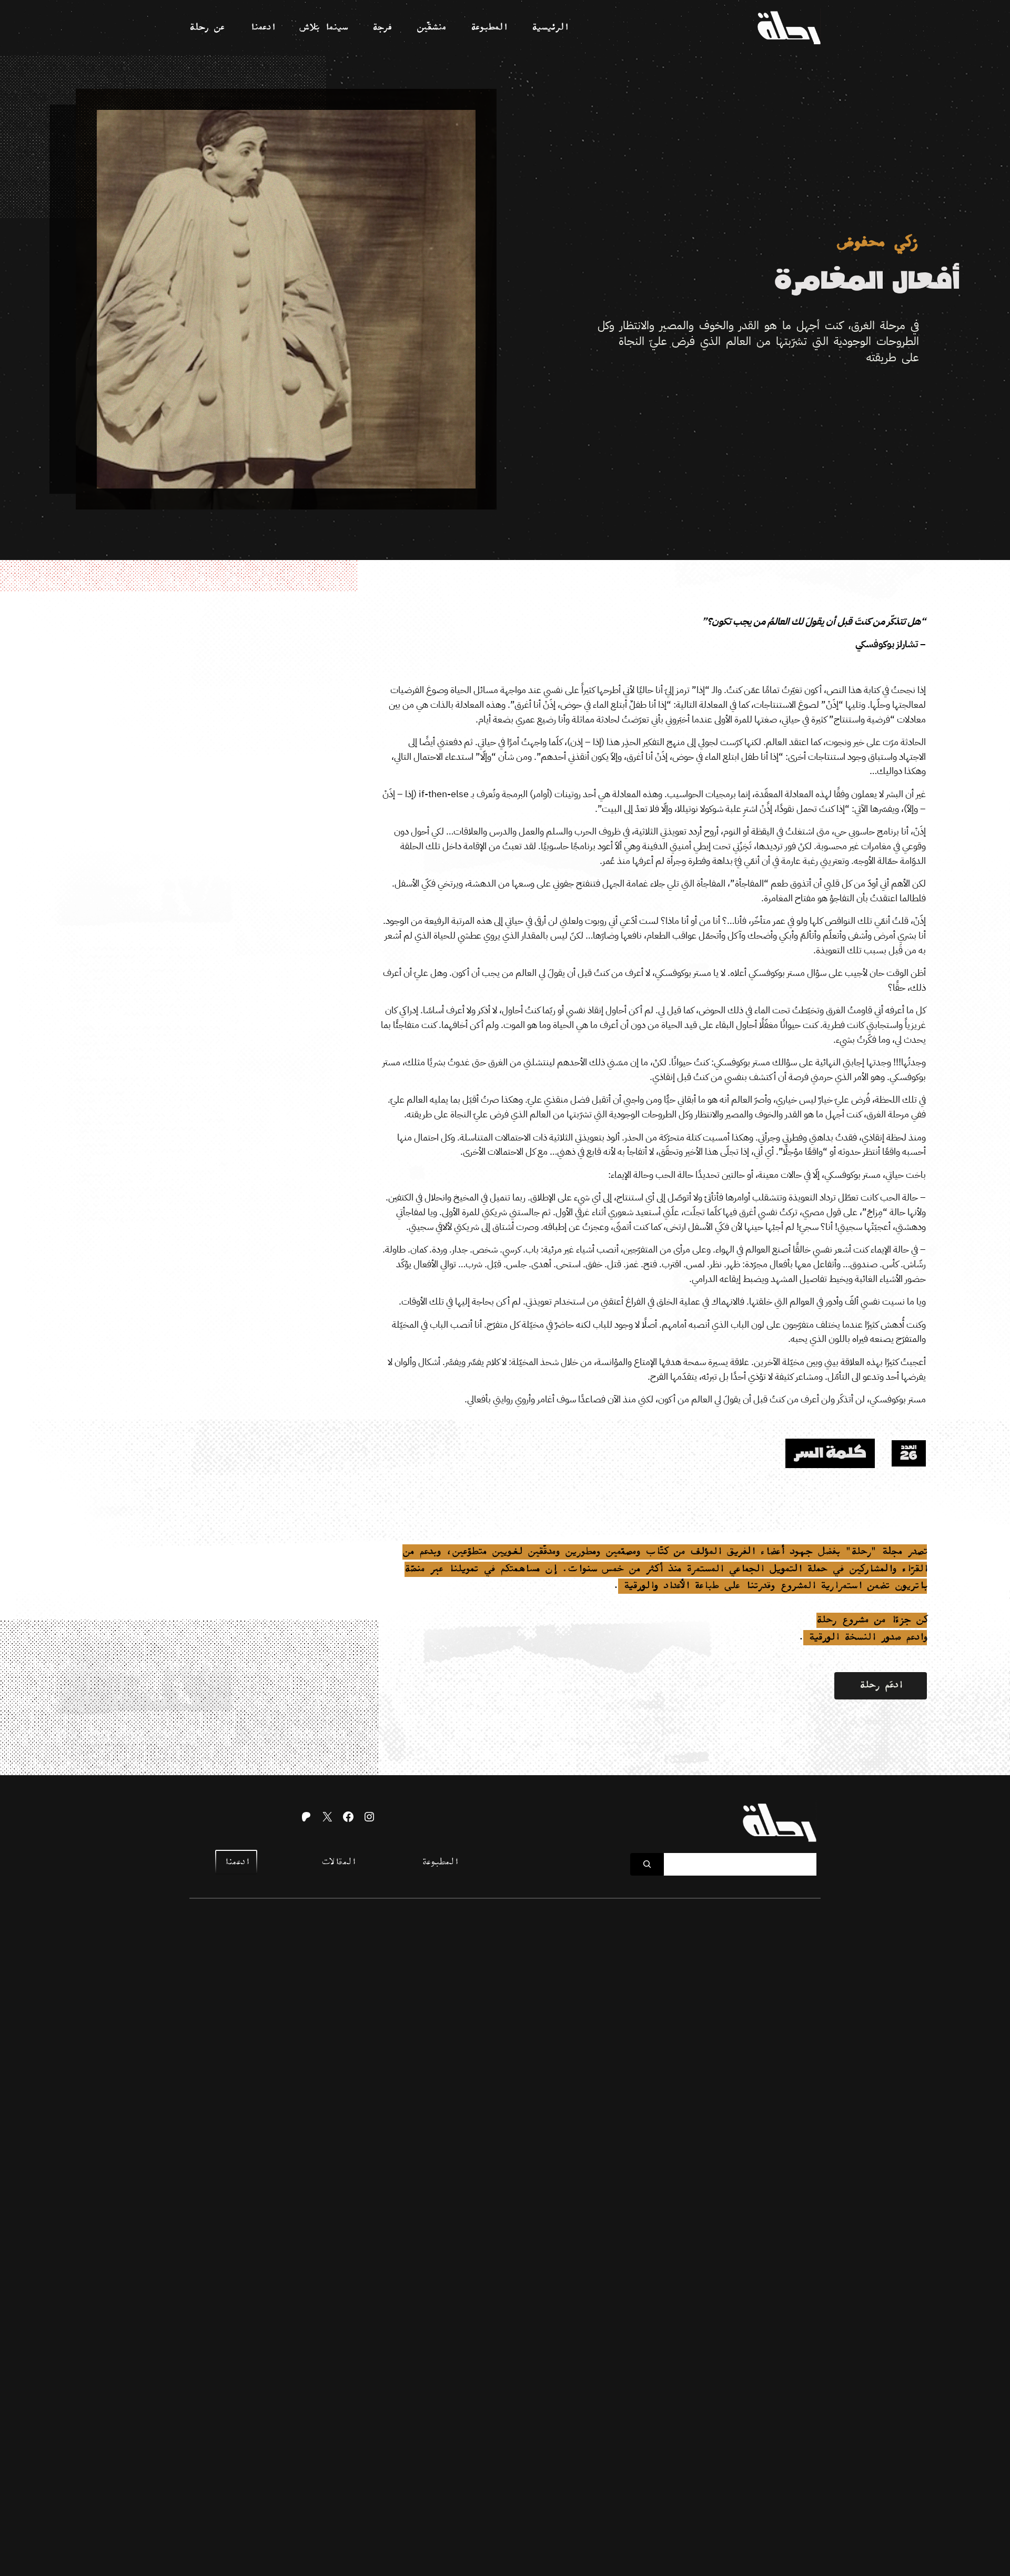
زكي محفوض (878, 243)
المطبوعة (440, 1862)
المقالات (338, 1862)
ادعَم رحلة (881, 1686)
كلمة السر (830, 1453)
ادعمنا (236, 1862)
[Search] (647, 1864)
